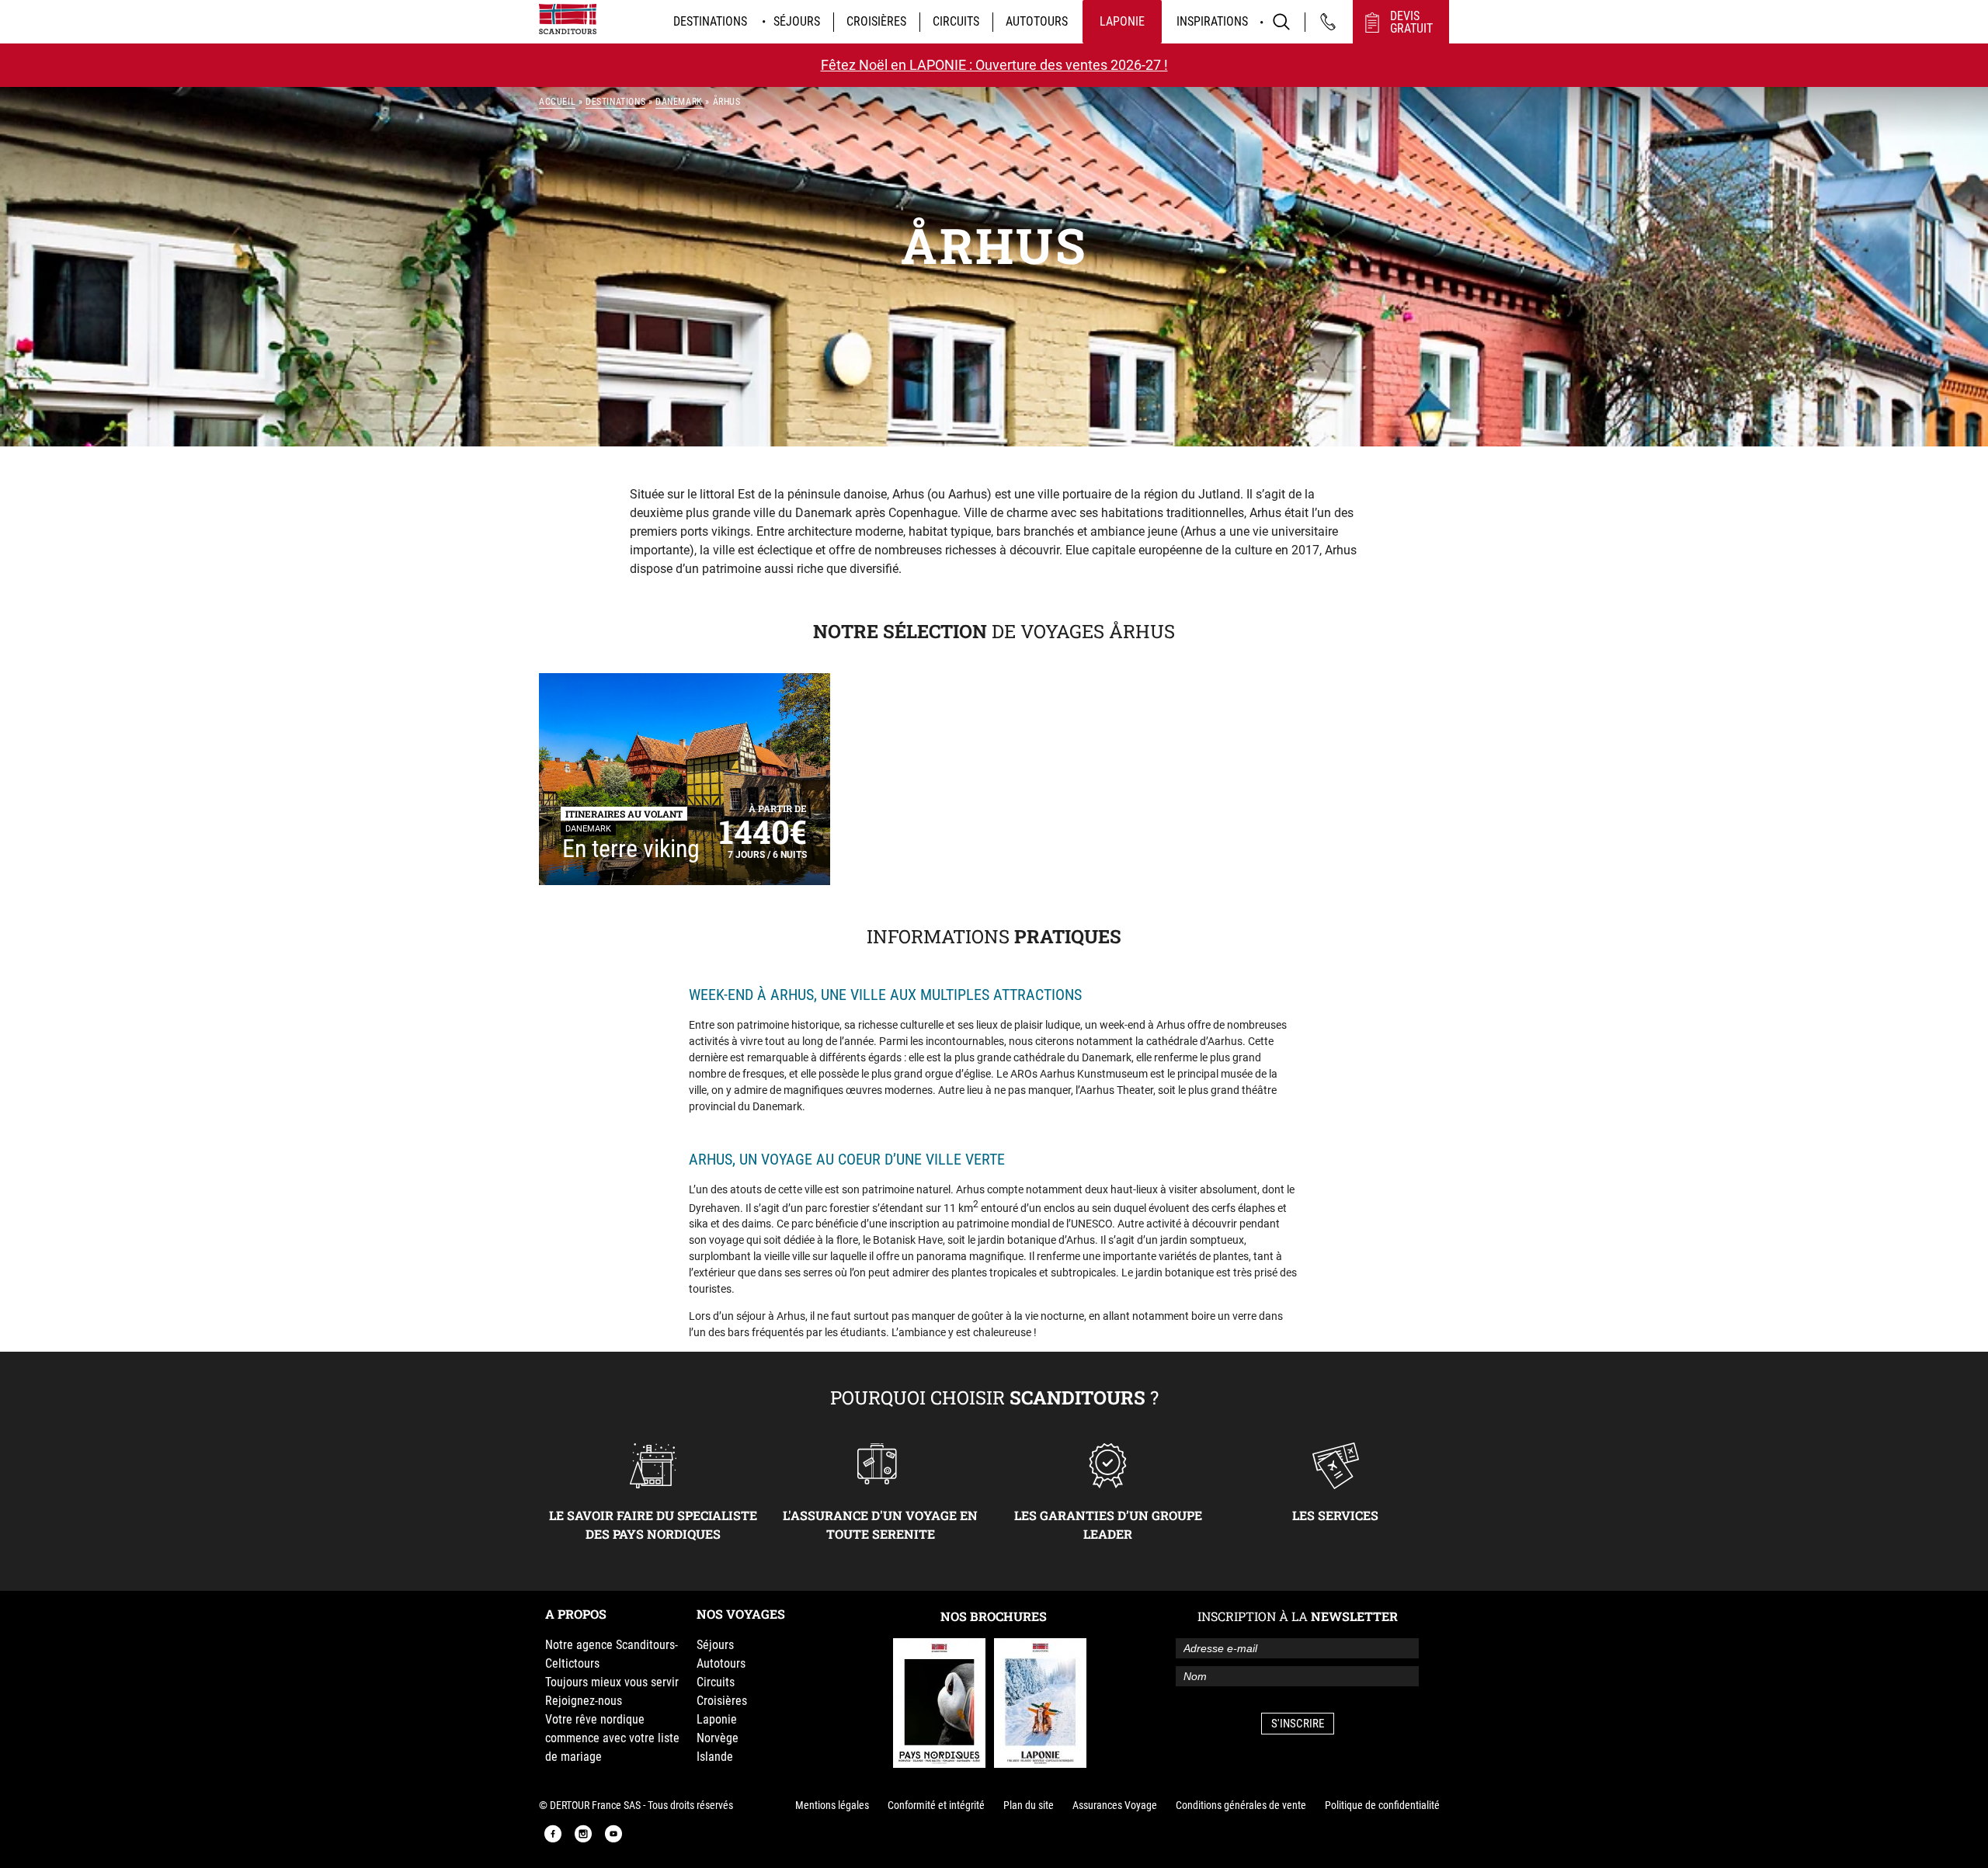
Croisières (876, 21)
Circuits (956, 21)
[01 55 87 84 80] (1328, 22)
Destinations (710, 21)
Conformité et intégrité (936, 1805)
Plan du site (1029, 1805)
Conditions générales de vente (1241, 1805)
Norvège (718, 1738)
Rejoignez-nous (584, 1701)
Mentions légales (832, 1805)
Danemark (679, 102)
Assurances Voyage (1115, 1805)
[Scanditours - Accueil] (568, 19)
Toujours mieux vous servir (612, 1682)
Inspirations (1212, 21)
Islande (715, 1757)
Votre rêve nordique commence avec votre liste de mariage (612, 1738)
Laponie (1122, 21)
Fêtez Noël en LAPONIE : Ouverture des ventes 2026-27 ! (994, 65)
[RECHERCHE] (1281, 22)
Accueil (557, 102)
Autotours (1037, 21)
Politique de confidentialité (1382, 1805)
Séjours (797, 21)
